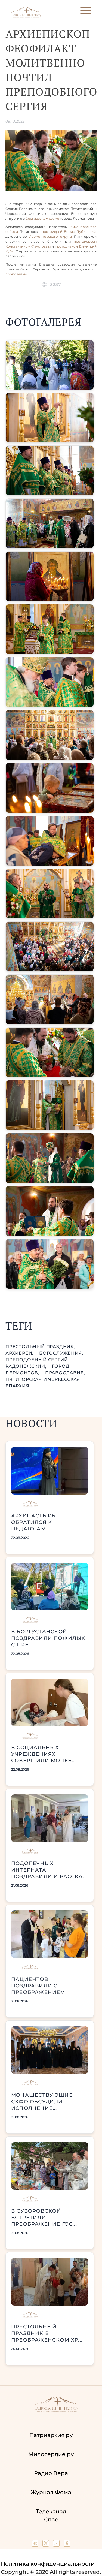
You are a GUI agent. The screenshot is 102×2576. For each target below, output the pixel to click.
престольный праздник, (40, 1347)
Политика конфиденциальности (48, 2564)
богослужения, (61, 1353)
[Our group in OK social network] (67, 2545)
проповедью (16, 274)
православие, (65, 1373)
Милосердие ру (51, 2454)
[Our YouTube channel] (57, 2545)
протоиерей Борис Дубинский (69, 232)
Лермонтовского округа (52, 236)
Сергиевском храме (42, 219)
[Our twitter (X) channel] (46, 2545)
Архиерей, (20, 1353)
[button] (50, 365)
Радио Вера (51, 2473)
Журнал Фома (51, 2492)
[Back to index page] (26, 16)
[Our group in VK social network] (36, 2545)
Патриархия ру (51, 2435)
